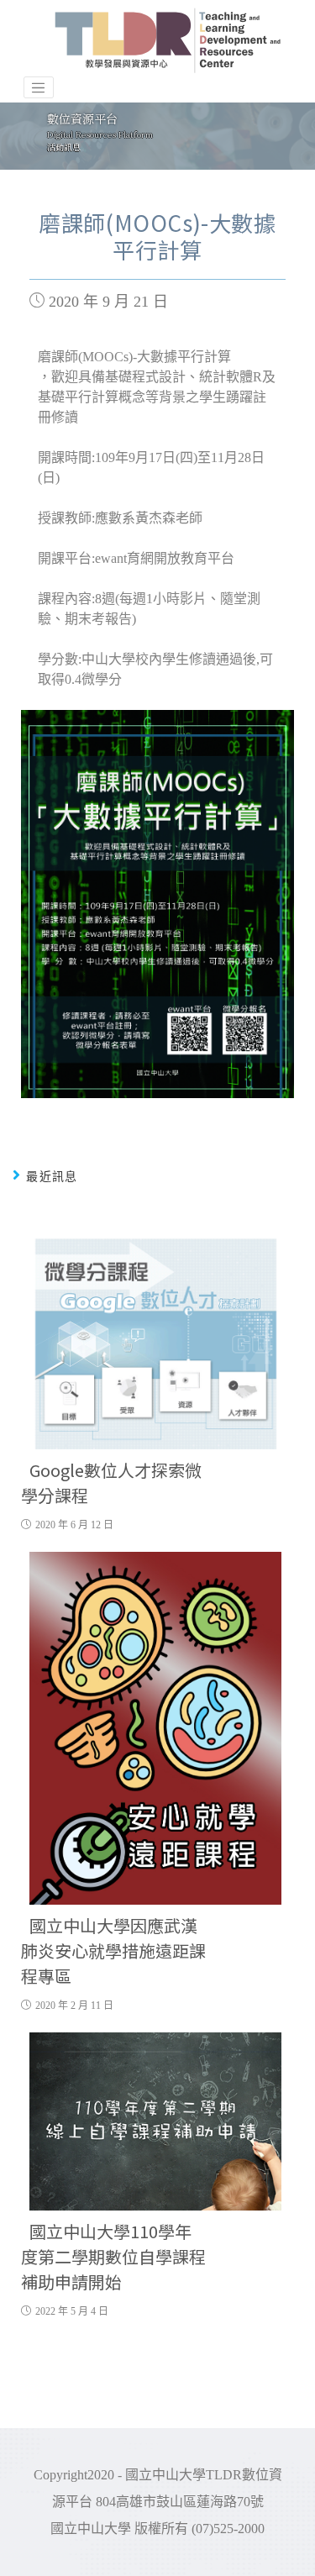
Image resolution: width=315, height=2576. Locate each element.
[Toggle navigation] (39, 87)
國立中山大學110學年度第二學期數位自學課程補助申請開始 (113, 2256)
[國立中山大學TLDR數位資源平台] (168, 40)
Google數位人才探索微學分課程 (111, 1483)
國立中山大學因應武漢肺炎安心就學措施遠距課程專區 (113, 1950)
